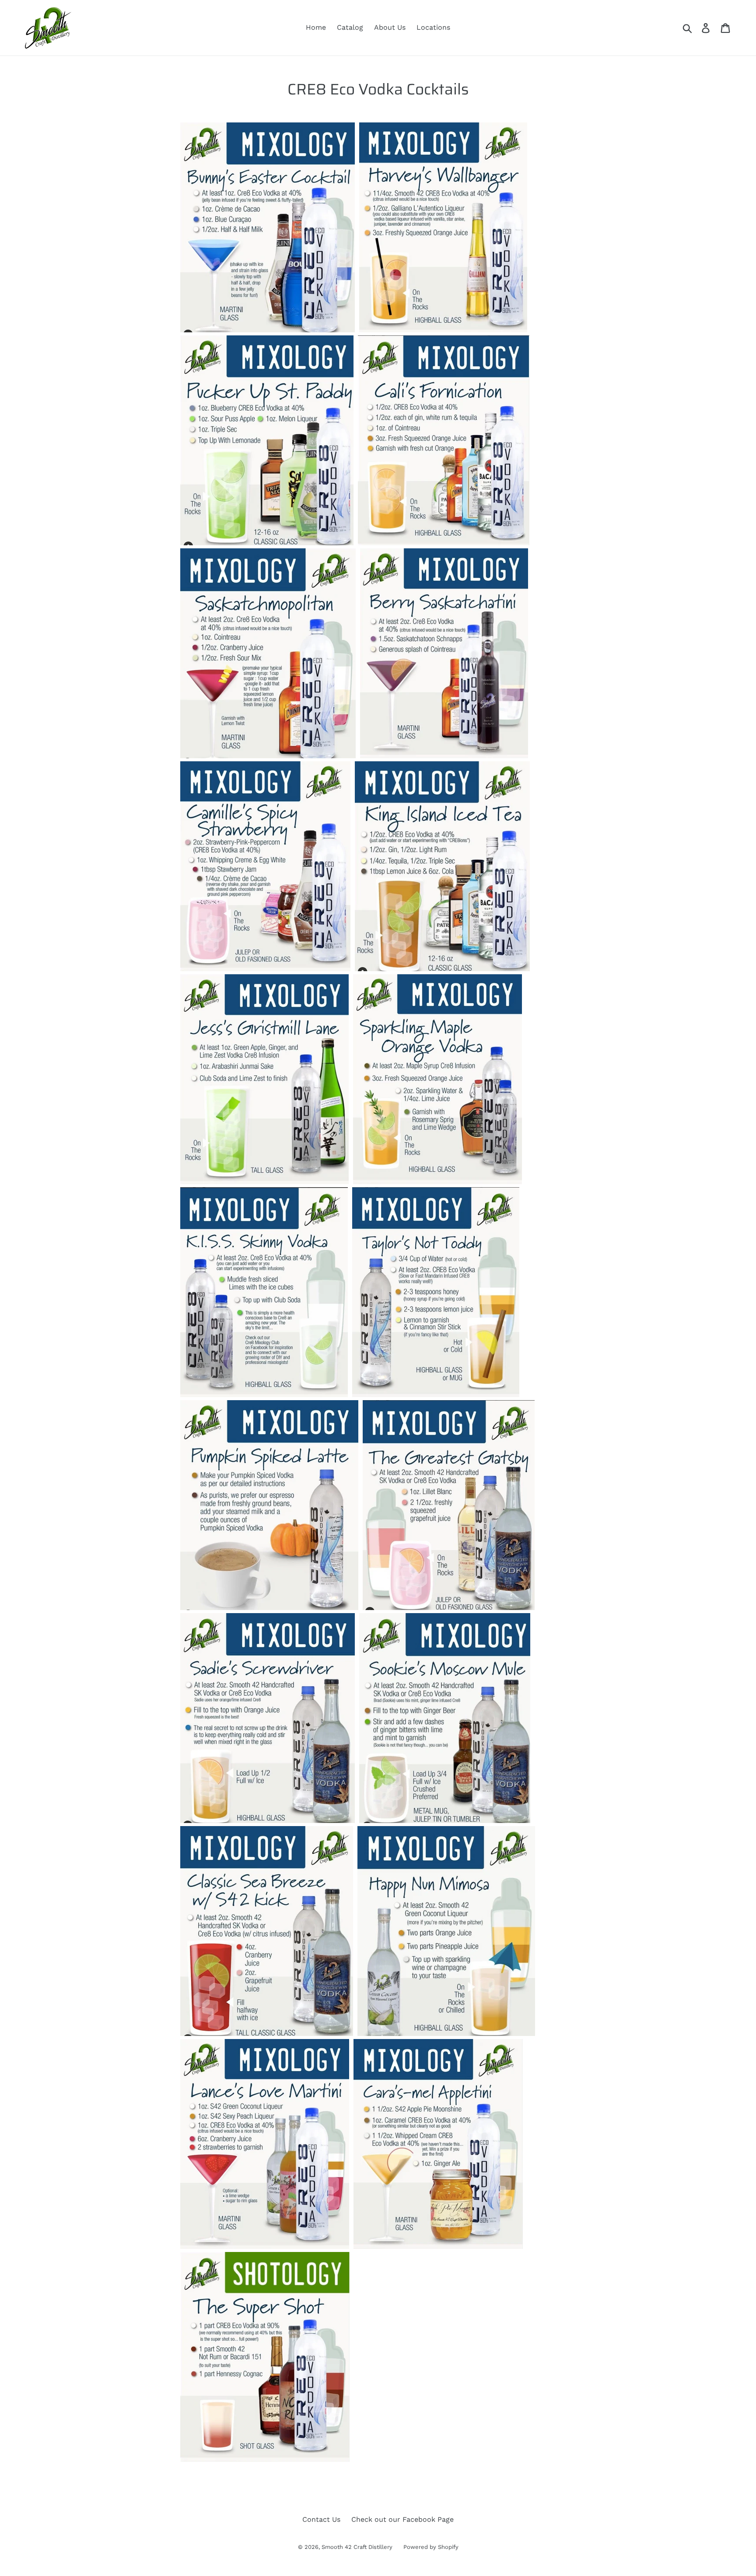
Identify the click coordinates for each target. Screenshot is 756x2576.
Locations (433, 27)
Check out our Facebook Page (402, 2519)
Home (316, 27)
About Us (390, 27)
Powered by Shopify (431, 2547)
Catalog (350, 27)
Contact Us (321, 2519)
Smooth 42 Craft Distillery (357, 2547)
